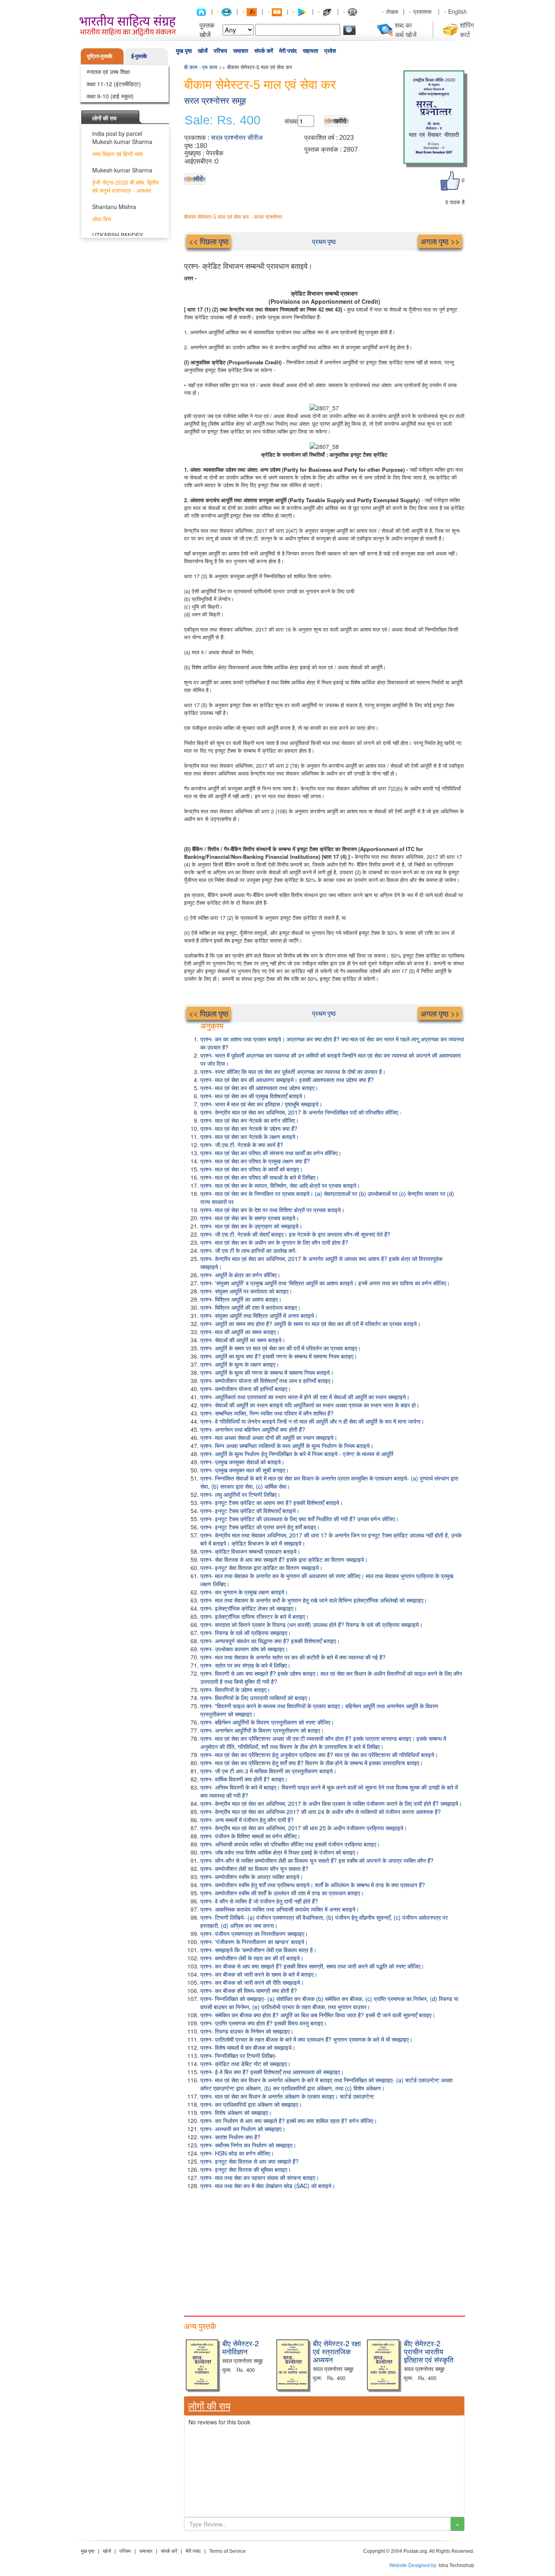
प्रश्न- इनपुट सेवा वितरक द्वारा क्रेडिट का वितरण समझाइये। (261, 1568)
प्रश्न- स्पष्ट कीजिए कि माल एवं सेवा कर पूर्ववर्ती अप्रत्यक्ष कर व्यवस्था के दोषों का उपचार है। (293, 1071)
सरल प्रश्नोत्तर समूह (215, 101)
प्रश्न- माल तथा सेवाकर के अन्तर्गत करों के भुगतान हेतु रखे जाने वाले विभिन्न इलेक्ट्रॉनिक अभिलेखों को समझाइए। (314, 1600)
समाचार (241, 51)
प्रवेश (330, 51)
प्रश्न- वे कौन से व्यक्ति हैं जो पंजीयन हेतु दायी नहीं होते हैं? (259, 1901)
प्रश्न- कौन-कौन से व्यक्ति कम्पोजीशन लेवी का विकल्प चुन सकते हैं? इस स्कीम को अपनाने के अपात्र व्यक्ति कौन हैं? (317, 1860)
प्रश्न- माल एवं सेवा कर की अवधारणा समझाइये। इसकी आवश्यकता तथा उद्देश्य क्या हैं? (287, 1080)
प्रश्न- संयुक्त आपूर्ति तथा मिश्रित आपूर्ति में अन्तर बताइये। (259, 1315)
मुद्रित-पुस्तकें (100, 56)
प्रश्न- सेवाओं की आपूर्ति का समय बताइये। (243, 1340)
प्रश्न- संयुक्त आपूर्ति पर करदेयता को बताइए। (246, 1291)
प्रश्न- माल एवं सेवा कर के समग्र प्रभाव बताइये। (250, 1218)
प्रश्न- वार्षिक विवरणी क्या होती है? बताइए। (244, 1779)
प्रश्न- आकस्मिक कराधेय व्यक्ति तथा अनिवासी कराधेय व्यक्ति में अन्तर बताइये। (280, 1909)
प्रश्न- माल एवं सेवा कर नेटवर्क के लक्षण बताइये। (250, 1137)
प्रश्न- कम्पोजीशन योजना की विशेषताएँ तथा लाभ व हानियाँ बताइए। (267, 1381)
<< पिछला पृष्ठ (209, 241)
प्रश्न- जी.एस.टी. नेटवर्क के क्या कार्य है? (242, 1145)
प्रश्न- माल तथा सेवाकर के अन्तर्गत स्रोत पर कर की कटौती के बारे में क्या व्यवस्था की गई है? (293, 1657)
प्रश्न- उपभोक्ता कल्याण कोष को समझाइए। (244, 1649)
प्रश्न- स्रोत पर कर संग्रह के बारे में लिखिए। (245, 1665)
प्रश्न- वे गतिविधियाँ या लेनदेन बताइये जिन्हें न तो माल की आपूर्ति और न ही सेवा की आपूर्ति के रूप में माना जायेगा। (312, 1421)
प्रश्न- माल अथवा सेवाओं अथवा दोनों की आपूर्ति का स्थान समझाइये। (269, 1437)
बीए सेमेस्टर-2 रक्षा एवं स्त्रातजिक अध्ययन (337, 2351)
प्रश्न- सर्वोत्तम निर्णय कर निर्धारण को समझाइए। (248, 2145)
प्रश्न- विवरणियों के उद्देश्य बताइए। (235, 1690)
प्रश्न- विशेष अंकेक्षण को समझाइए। (236, 2112)
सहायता (310, 51)
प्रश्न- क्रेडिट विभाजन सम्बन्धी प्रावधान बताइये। (250, 1551)
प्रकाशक (422, 11)
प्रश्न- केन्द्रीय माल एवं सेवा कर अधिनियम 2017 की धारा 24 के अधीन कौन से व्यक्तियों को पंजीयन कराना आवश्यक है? (321, 1812)
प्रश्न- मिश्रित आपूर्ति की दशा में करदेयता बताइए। (250, 1307)
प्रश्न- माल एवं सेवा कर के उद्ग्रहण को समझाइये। (251, 1226)
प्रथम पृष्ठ (324, 241)
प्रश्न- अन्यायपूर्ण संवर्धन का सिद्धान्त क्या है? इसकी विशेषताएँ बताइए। (270, 1641)
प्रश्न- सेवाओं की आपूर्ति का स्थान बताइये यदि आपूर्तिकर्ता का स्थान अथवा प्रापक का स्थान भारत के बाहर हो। (310, 1405)
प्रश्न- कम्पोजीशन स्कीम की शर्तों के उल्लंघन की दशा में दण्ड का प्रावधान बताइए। (282, 1893)
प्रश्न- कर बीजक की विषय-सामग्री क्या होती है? (249, 1990)
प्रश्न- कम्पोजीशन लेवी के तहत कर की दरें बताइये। (252, 1958)
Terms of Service (228, 2551)
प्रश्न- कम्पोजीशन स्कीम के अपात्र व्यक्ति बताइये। (252, 1877)
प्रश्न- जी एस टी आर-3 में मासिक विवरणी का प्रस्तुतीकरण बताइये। (268, 1771)
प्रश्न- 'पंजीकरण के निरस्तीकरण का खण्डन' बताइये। (254, 1942)
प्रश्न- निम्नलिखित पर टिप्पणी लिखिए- (238, 2056)
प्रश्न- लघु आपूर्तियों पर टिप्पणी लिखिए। (240, 1494)
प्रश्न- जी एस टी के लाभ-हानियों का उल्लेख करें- (249, 1250)
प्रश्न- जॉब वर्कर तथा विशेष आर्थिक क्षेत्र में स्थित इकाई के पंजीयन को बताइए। (280, 1852)
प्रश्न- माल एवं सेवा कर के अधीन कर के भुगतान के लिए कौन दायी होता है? (274, 1242)
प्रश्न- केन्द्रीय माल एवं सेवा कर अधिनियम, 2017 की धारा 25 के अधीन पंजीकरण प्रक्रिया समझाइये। (304, 1828)
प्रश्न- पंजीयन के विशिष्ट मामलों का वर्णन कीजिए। (250, 1836)
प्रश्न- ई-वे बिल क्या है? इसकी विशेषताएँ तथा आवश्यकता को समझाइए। (272, 2072)
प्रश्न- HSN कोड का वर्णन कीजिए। (237, 2153)
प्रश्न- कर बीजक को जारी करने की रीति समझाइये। (252, 1982)
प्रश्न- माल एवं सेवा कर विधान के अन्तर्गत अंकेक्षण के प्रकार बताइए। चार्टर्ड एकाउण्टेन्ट (287, 2096)
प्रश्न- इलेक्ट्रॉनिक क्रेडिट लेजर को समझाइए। (249, 1608)
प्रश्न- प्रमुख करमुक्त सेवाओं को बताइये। (242, 1462)
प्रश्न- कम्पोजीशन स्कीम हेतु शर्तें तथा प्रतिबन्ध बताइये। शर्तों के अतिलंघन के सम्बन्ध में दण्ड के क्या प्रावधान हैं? (313, 1885)
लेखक (392, 11)
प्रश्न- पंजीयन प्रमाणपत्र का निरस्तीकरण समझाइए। (254, 1934)
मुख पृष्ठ (184, 51)
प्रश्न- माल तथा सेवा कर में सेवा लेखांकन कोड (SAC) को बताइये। (268, 2186)
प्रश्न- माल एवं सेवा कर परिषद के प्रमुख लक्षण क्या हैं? (255, 1161)
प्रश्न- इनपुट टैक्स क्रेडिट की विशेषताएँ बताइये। (250, 1511)
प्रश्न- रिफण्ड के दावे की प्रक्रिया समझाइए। (246, 1633)
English (457, 11)
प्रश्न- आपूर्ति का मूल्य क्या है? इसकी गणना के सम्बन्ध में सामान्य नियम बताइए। (279, 1356)
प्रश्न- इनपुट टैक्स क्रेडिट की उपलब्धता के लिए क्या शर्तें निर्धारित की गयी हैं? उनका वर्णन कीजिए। (299, 1519)
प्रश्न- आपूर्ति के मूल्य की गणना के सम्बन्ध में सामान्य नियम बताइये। (267, 1372)
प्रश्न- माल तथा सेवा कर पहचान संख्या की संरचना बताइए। (260, 2178)
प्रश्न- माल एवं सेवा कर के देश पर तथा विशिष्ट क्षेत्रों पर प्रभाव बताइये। (272, 1210)
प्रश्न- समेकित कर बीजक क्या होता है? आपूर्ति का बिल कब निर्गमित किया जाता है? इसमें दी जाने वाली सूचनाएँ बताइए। (318, 2015)
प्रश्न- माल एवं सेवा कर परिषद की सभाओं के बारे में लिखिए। (260, 1177)
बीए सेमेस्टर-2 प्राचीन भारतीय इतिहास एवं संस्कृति (429, 2351)
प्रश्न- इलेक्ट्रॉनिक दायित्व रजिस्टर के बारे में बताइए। (255, 1616)
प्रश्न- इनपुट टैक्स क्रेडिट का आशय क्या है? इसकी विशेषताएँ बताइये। (272, 1502)
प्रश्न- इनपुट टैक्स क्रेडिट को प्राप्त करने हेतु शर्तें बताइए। (260, 1527)
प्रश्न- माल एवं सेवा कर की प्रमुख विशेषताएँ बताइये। (253, 1096)
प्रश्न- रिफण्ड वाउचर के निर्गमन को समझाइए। (247, 2031)
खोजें (203, 51)
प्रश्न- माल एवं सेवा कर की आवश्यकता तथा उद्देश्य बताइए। (259, 1088)
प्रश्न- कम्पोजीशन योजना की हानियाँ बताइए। (246, 1389)
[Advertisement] (324, 2251)
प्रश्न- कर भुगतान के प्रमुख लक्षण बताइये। (244, 1592)
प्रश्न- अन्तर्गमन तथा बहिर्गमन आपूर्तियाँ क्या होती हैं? (253, 1429)
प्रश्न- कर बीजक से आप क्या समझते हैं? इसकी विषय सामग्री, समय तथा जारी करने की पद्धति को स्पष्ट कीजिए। (312, 1966)
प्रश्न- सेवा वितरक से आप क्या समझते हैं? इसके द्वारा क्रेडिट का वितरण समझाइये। (284, 1559)
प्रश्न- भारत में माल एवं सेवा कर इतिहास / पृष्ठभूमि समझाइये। (261, 1104)
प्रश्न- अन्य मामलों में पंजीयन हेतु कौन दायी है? (247, 1820)
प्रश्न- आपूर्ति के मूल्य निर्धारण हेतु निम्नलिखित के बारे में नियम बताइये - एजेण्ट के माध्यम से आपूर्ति (297, 1454)
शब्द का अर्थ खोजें (406, 30)
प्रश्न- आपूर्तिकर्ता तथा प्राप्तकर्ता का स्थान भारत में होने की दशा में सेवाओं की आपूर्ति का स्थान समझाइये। (305, 1397)
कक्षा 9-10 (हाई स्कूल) (110, 96)
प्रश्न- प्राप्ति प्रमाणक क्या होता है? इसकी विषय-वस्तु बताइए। (263, 2023)
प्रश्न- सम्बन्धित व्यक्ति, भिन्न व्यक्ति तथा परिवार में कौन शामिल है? (267, 1413)
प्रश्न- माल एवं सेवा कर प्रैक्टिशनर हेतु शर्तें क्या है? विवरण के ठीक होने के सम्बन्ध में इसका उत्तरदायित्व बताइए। (312, 1763)
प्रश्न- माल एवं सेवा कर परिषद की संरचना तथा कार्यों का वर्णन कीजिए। (271, 1153)
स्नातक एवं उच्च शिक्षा (108, 72)
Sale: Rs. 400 (222, 120)
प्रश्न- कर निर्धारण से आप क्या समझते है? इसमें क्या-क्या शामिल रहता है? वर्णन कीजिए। (289, 2121)
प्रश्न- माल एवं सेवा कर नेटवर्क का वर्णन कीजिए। (249, 1120)
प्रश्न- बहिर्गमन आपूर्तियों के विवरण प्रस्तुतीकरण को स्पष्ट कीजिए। (267, 1722)
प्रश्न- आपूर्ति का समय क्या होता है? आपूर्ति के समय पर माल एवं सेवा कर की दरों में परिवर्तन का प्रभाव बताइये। (310, 1324)
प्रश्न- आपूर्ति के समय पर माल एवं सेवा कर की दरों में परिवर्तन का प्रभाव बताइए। (281, 1348)
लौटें (198, 178)
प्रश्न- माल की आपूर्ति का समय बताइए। (240, 1332)
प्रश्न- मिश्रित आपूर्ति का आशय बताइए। (241, 1299)
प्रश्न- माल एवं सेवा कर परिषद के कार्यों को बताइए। (251, 1169)
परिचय (220, 51)
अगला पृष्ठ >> (440, 241)
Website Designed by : (414, 2565)
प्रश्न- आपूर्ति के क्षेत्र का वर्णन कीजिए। (240, 1275)
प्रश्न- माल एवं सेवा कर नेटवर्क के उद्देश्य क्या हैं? (249, 1128)
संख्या (291, 121)
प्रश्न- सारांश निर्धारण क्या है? (230, 2137)
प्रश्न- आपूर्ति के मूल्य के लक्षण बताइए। (240, 1364)
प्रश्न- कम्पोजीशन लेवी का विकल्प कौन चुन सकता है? (254, 1868)
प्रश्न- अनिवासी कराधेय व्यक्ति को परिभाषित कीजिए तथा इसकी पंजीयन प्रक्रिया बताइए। (290, 1844)
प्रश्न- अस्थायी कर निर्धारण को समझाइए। (243, 2129)
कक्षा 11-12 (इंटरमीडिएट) (114, 84)
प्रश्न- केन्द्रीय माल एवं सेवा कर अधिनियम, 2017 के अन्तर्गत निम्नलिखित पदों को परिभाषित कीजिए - (301, 1112)
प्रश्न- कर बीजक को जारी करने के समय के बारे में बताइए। (259, 1974)
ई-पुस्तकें (139, 56)
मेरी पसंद (288, 51)
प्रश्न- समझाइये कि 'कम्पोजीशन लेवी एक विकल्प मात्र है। (258, 1950)
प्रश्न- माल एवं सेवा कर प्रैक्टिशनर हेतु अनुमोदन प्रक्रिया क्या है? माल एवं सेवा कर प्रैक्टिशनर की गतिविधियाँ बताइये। (319, 1755)
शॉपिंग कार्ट (467, 30)
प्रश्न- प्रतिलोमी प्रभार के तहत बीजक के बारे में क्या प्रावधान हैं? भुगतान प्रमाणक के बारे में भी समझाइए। (306, 2039)
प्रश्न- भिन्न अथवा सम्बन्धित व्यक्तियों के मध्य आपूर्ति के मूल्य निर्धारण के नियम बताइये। (287, 1446)
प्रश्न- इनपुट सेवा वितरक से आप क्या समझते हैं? (249, 2161)
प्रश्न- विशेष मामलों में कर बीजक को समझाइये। (248, 2047)
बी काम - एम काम (201, 67)
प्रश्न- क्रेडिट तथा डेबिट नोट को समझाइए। (245, 2064)
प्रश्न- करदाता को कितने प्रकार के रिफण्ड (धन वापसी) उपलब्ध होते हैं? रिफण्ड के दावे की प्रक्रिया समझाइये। (311, 1624)
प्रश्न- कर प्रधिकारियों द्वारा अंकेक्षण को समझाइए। (251, 2104)
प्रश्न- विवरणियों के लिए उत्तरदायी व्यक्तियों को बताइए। (256, 1698)
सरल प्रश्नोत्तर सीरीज (237, 138)
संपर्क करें (264, 51)
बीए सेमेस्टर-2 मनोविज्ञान (241, 2347)
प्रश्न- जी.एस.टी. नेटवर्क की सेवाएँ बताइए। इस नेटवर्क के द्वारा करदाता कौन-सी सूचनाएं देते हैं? (295, 1234)
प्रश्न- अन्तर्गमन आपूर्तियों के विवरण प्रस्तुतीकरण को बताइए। (262, 1730)
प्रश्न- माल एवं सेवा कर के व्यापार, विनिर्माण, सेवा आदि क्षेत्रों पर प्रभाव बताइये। (280, 1185)
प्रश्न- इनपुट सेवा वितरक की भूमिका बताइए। (246, 2169)
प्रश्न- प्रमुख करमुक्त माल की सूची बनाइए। (245, 1470)
